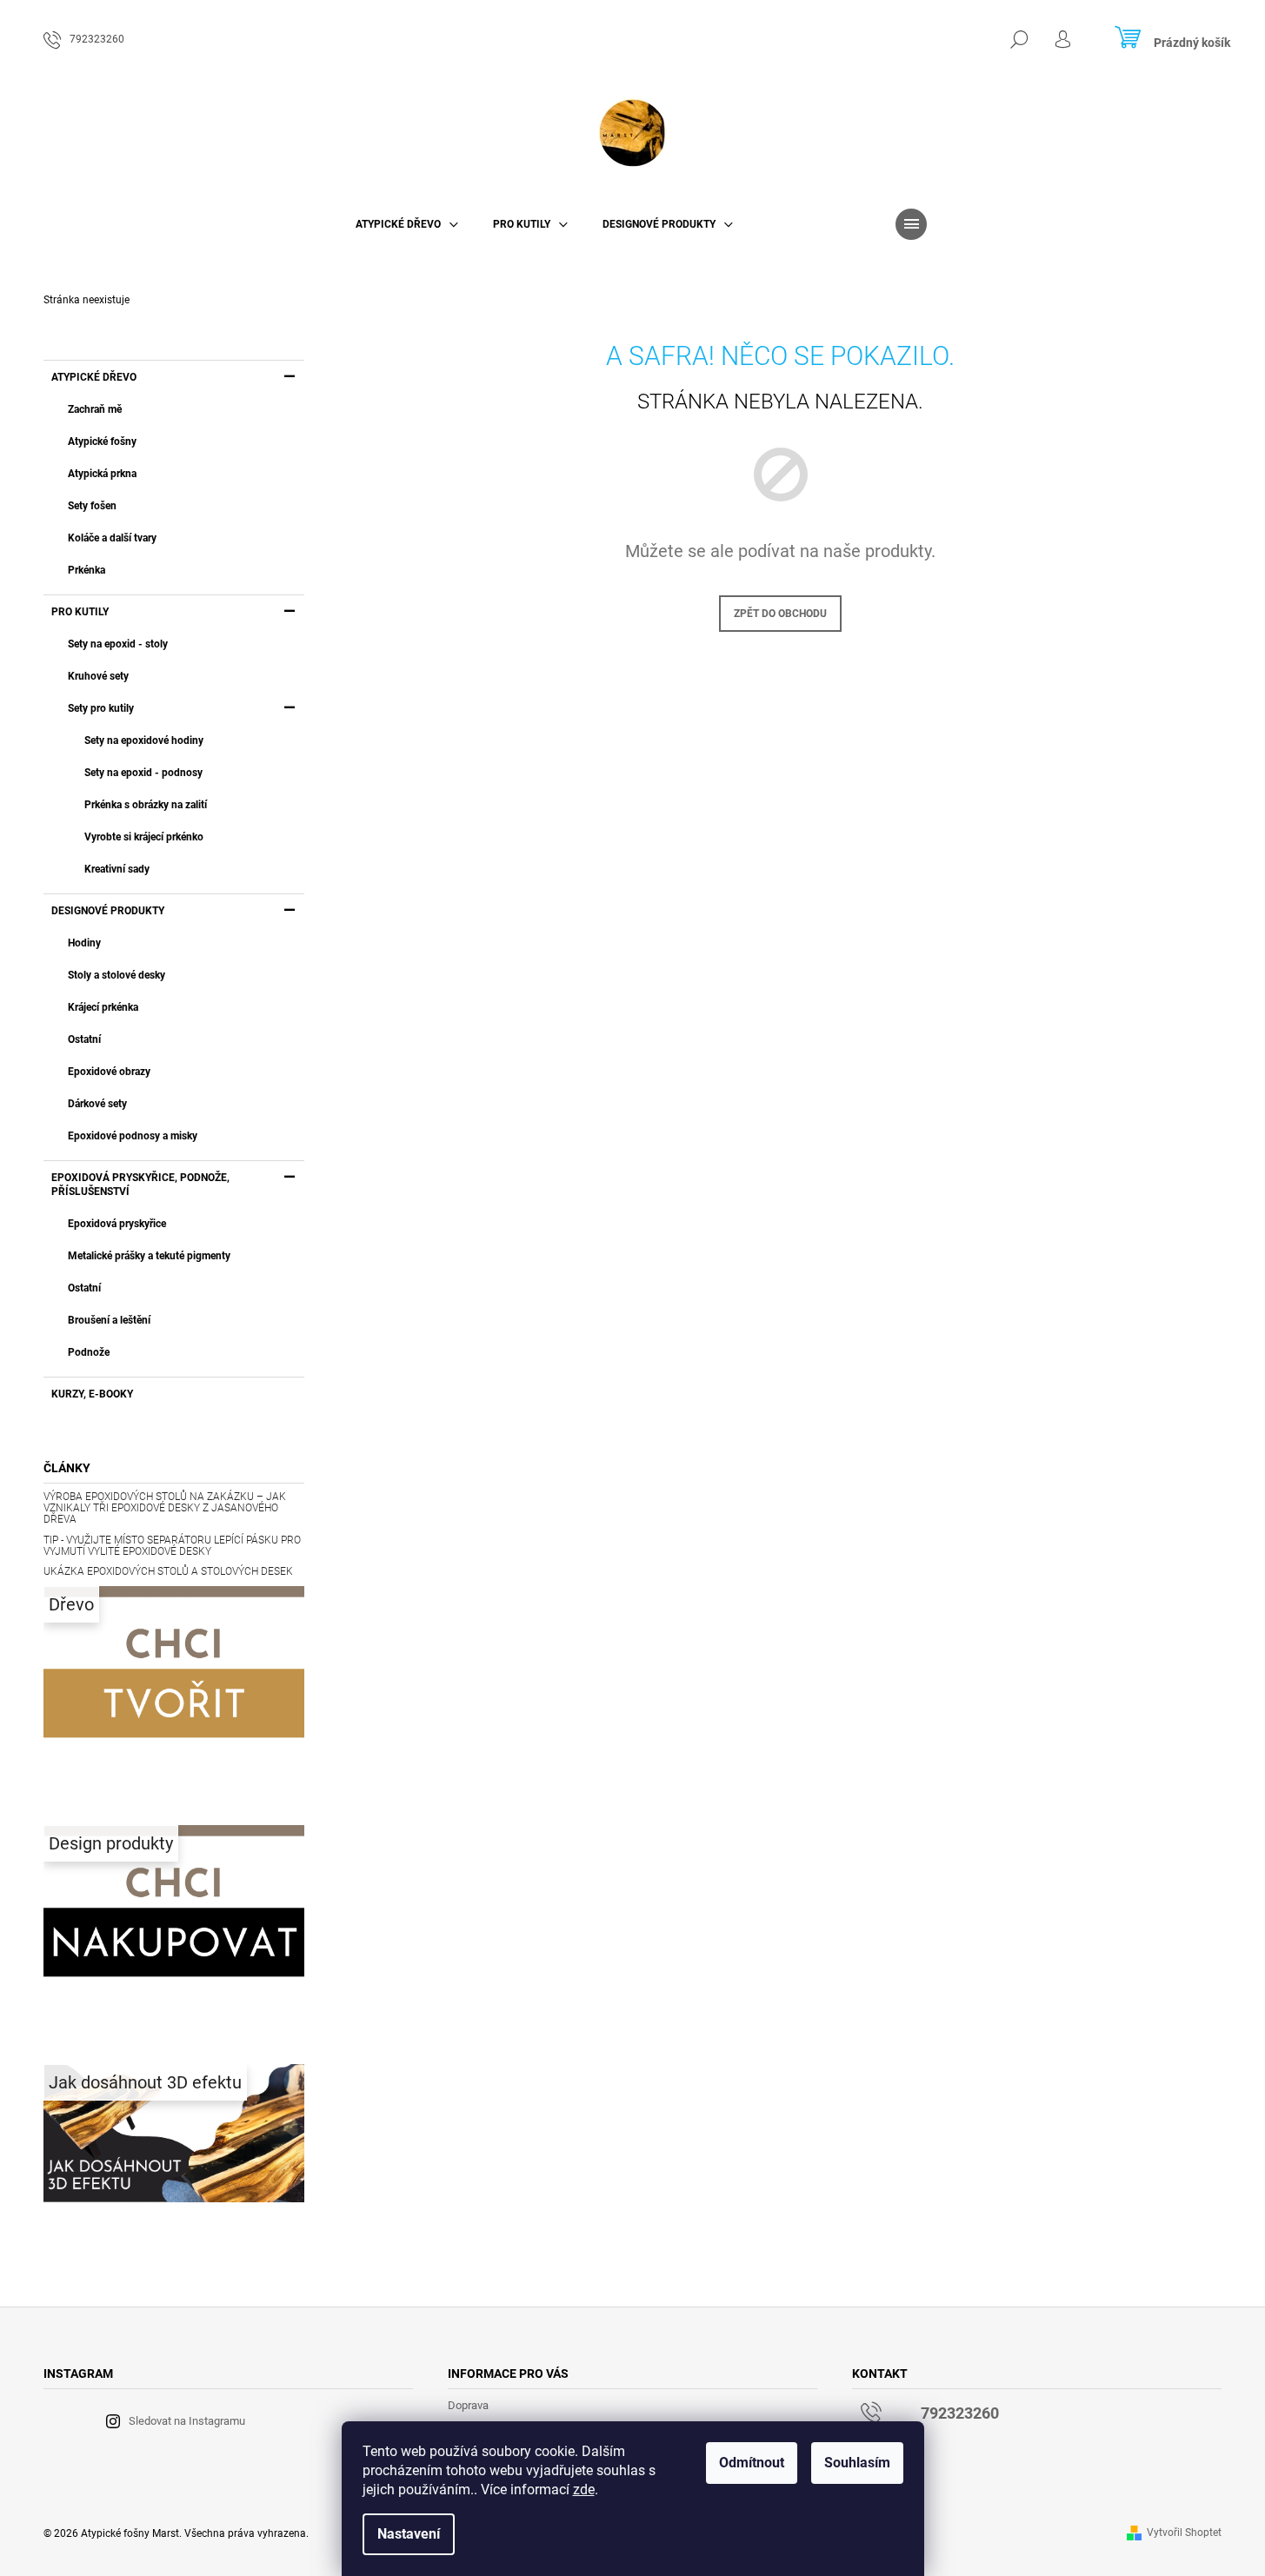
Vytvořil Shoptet (1184, 2533)
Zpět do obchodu (780, 614)
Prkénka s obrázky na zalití (146, 805)
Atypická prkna (102, 474)
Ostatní (84, 1039)
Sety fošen (92, 506)
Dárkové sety (97, 1104)
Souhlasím (857, 2463)
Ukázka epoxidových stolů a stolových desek (168, 1572)
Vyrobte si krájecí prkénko (144, 837)
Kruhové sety (98, 676)
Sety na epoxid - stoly (118, 644)
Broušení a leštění (109, 1320)
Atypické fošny (102, 442)
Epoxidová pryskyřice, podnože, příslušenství (140, 1185)
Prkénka (87, 570)
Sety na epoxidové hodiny (144, 740)
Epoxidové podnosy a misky (133, 1136)
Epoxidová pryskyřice (117, 1224)
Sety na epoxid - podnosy (143, 773)
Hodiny (84, 943)
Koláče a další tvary (112, 538)
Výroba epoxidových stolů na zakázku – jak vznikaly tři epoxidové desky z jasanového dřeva (165, 1508)
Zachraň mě (95, 409)
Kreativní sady (117, 869)
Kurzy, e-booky (92, 1394)
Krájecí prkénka (103, 1007)
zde (584, 2490)
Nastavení (409, 2534)
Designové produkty (108, 911)
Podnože (89, 1352)
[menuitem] (407, 224)
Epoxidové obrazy (109, 1072)
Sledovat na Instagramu (187, 2421)
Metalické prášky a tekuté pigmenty (149, 1256)
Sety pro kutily (101, 708)
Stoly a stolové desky (117, 975)
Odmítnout (752, 2463)
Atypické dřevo (94, 377)
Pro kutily (80, 612)
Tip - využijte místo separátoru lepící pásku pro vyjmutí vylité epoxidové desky (172, 1546)
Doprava (468, 2405)
